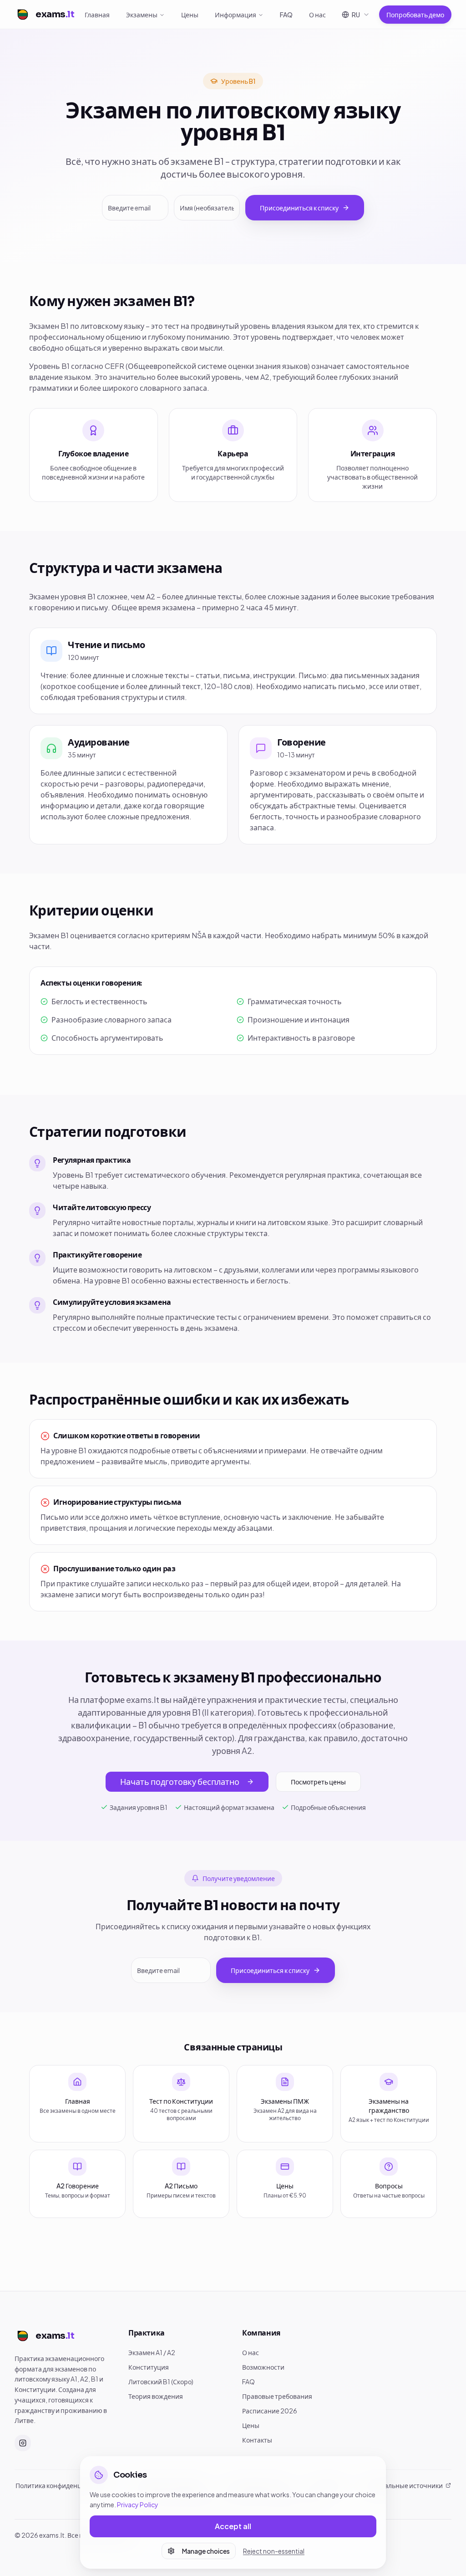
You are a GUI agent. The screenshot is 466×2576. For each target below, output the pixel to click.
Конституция (149, 2367)
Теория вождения (156, 2396)
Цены (190, 15)
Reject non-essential (274, 2551)
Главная (97, 15)
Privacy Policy (138, 2504)
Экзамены (142, 15)
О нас (317, 15)
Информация (236, 15)
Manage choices (206, 2551)
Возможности (263, 2367)
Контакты (257, 2440)
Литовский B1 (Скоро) (161, 2382)
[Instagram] (23, 2443)
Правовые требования (277, 2396)
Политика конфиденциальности (65, 2485)
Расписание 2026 (270, 2411)
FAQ (286, 15)
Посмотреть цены (318, 1782)
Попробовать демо (415, 15)
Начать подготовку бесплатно (180, 1781)
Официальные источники (403, 2485)
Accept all (233, 2526)
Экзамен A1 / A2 (152, 2352)
